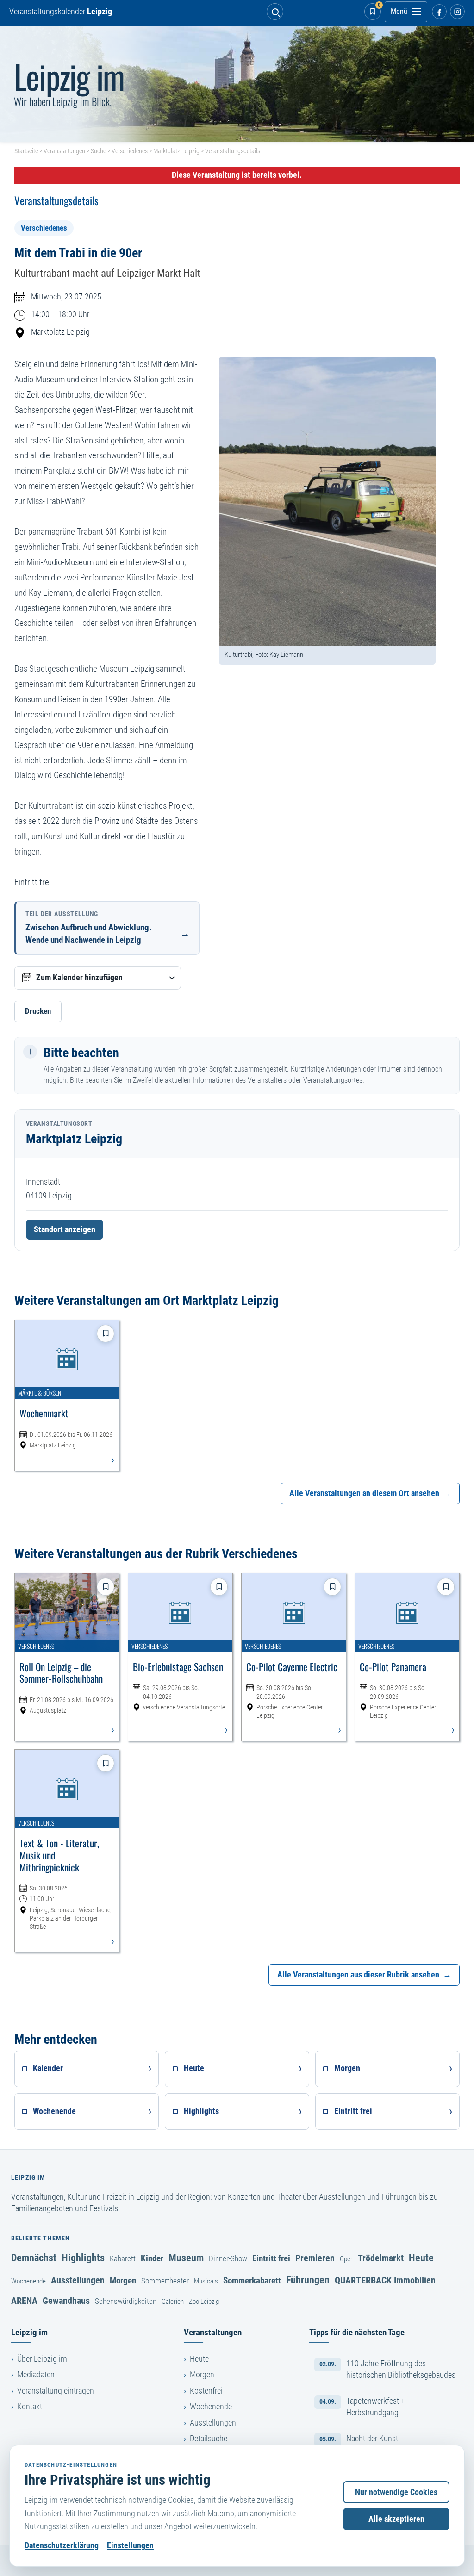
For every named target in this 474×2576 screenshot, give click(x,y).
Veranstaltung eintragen (56, 2391)
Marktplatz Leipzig (176, 151)
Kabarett (123, 2258)
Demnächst (34, 2258)
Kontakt (30, 2407)
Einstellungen (130, 2545)
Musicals (206, 2281)
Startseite (26, 151)
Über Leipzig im (42, 2359)
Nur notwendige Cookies (396, 2492)
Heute (421, 2258)
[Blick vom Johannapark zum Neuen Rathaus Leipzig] (237, 84)
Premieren (315, 2258)
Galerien (173, 2302)
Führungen (308, 2280)
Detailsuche (209, 2439)
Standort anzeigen (65, 1229)
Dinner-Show (228, 2258)
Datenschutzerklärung (62, 2545)
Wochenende (28, 2281)
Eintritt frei (271, 2258)
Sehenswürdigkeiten (126, 2301)
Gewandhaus (66, 2301)
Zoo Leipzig (204, 2302)
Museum (186, 2258)
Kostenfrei (206, 2391)
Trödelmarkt (381, 2258)
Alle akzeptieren (396, 2519)
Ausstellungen (78, 2280)
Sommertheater (165, 2281)
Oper (346, 2259)
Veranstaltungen (64, 151)
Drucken (38, 1011)
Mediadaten (36, 2375)
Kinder (152, 2258)
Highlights (83, 2258)
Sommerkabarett (252, 2280)
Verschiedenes (130, 151)
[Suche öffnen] (275, 12)
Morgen (123, 2280)
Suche (98, 151)
